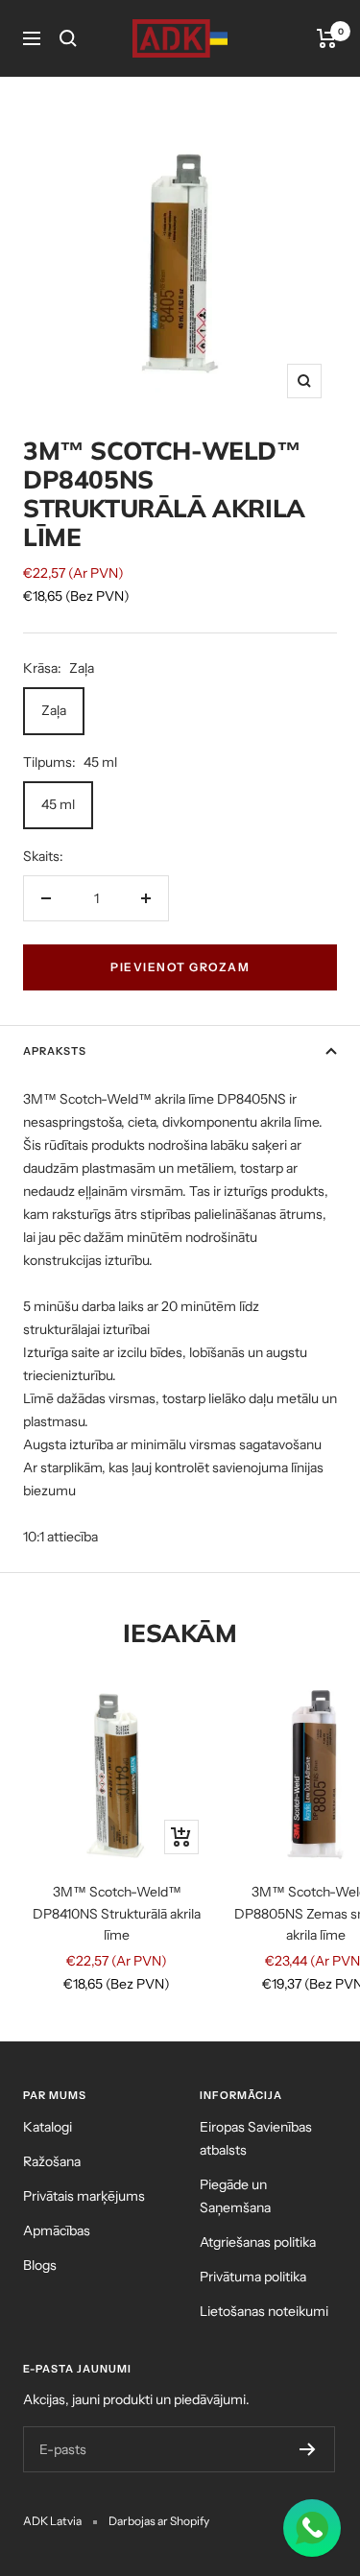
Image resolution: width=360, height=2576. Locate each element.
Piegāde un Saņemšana (235, 2196)
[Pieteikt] (308, 2449)
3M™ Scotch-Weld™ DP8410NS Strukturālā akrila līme (117, 1913)
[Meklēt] (68, 38)
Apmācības (57, 2230)
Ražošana (52, 2161)
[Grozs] (327, 38)
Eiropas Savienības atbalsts (256, 2138)
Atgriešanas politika (258, 2242)
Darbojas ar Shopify (159, 2521)
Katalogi (48, 2127)
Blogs (40, 2265)
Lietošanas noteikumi (264, 2311)
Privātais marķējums (84, 2196)
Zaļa (54, 710)
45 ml (58, 804)
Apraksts (55, 1051)
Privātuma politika (253, 2277)
